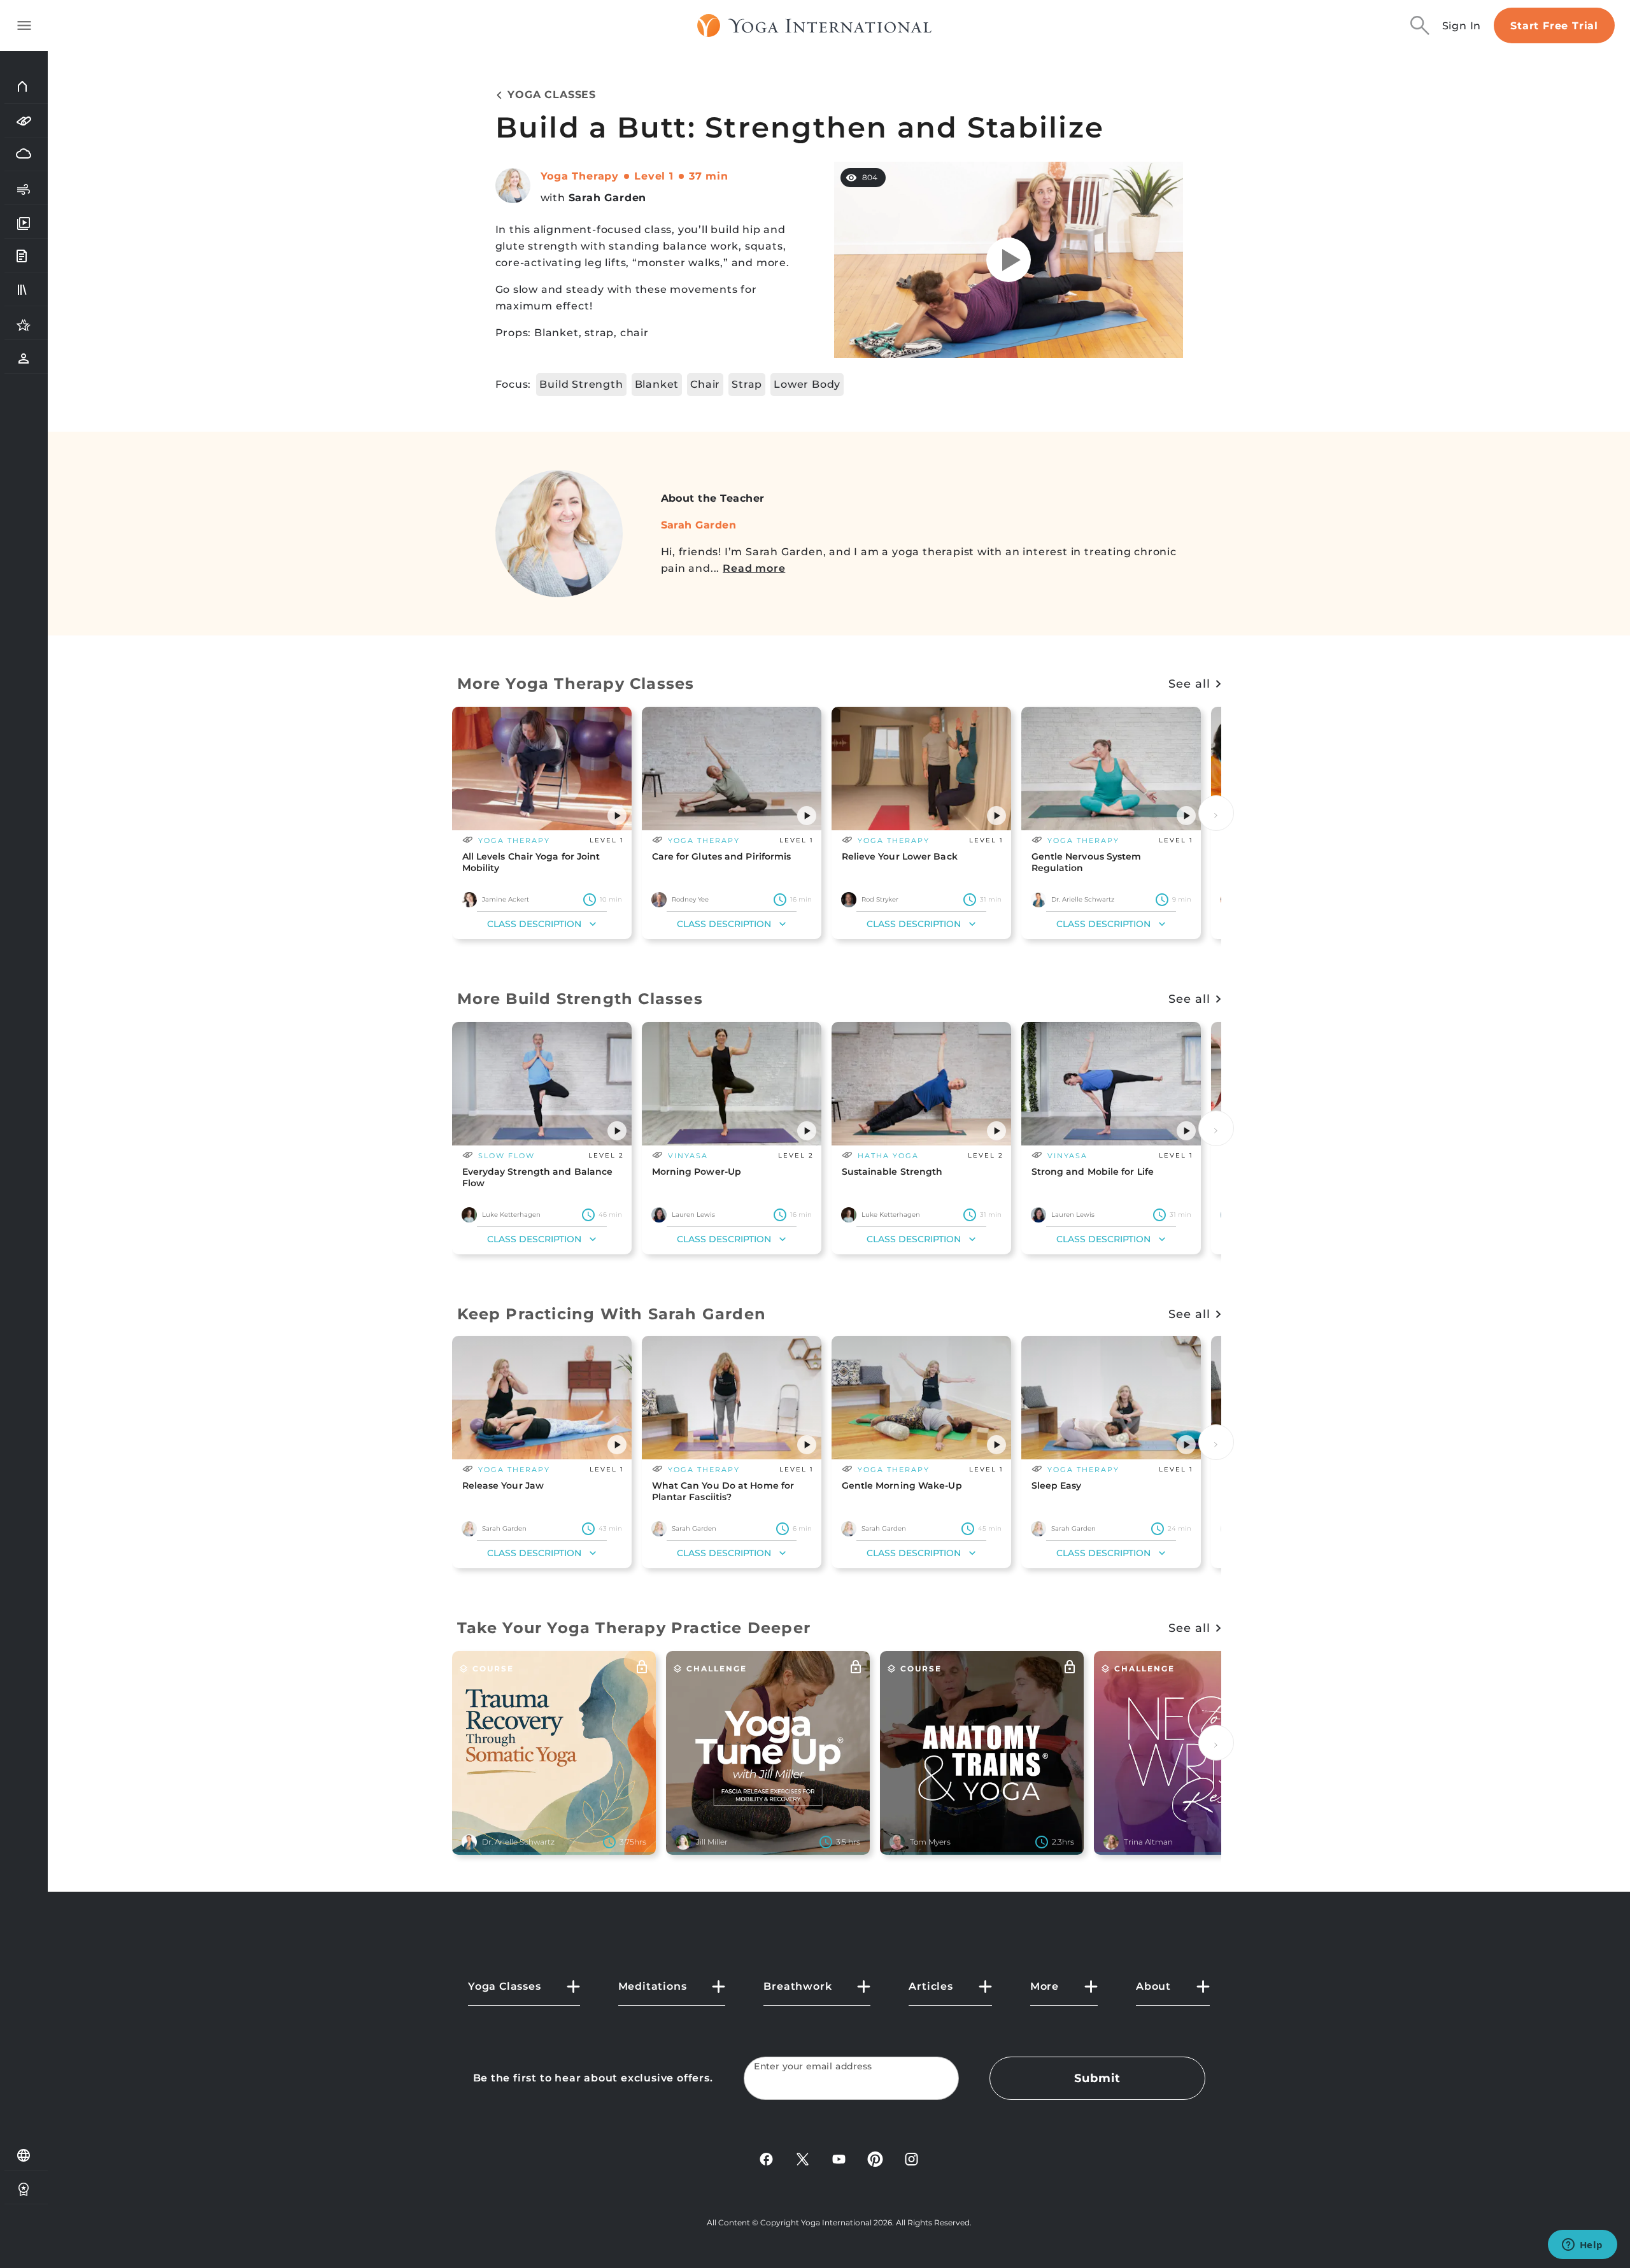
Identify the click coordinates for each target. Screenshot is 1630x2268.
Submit (1097, 2078)
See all (1189, 684)
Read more (754, 568)
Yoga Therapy (580, 176)
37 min (709, 176)
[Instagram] (911, 2158)
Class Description (534, 924)
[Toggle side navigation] (24, 25)
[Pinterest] (875, 2158)
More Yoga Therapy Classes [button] (576, 684)
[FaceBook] (766, 2158)
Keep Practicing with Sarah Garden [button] (612, 1314)
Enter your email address (813, 2066)
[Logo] (815, 25)
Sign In (1462, 26)
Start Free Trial (1554, 26)
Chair (705, 384)
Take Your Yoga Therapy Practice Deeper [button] (634, 1628)
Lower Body (807, 384)
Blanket (657, 384)
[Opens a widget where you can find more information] (1582, 2246)
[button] (617, 816)
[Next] (1216, 813)
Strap (747, 384)
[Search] (1420, 25)
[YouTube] (839, 2158)
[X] (803, 2158)
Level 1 (654, 176)
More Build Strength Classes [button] (580, 999)
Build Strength (581, 384)
